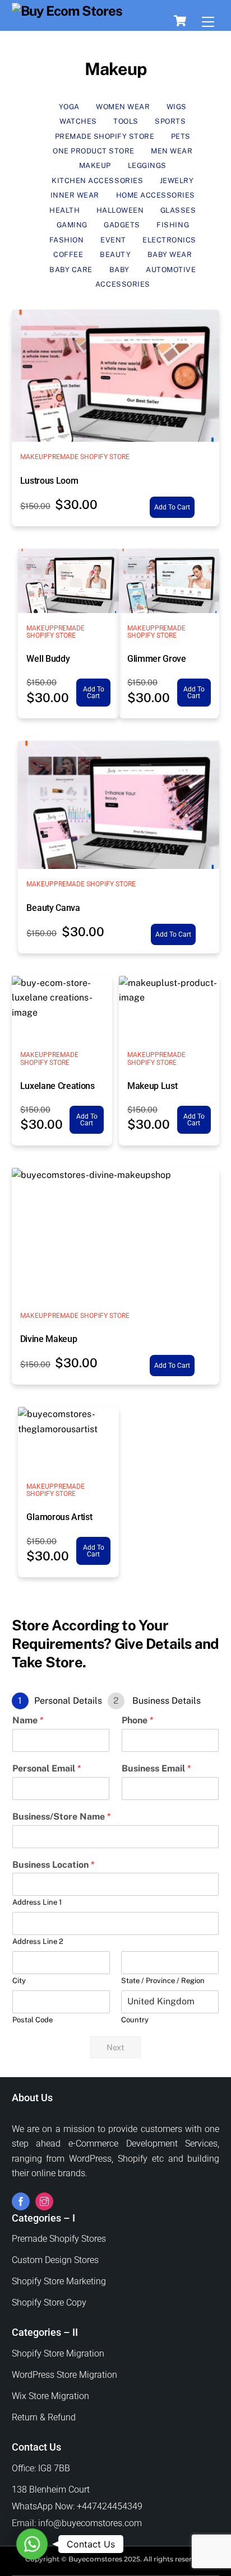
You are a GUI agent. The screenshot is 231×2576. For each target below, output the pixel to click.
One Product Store (94, 151)
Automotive (171, 270)
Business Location (53, 1865)
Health (64, 210)
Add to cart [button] (172, 507)
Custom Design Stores (55, 2260)
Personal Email (47, 1768)
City (19, 1981)
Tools (126, 121)
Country (135, 2020)
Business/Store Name (61, 1817)
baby (119, 270)
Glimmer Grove (157, 659)
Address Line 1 (37, 1902)
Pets (181, 136)
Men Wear (172, 151)
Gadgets (122, 225)
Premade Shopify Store (105, 136)
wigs (177, 107)
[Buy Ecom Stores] (67, 11)
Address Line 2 (38, 1941)
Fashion (67, 240)
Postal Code (33, 2020)
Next (115, 2047)
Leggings (147, 165)
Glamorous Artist (59, 1517)
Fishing (173, 225)
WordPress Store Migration (64, 2375)
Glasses (178, 210)
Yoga (69, 107)
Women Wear (123, 107)
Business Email (156, 1768)
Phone (137, 1720)
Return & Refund (44, 2417)
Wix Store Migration (50, 2396)
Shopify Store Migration (58, 2353)
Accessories (123, 284)
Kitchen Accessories (97, 181)
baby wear (170, 254)
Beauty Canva (53, 908)
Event (113, 240)
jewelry (177, 181)
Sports (170, 121)
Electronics (169, 240)
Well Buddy (48, 659)
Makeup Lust (152, 1086)
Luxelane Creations (57, 1086)
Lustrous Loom (49, 481)
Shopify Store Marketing (59, 2281)
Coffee (68, 254)
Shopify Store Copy (49, 2302)
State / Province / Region (163, 1981)
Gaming (72, 225)
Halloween (120, 210)
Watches (78, 121)
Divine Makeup (49, 1339)
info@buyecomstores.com (90, 2523)
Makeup (95, 165)
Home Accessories (156, 195)
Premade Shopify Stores (59, 2239)
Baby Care (71, 270)
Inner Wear (75, 195)
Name (28, 1720)
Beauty (115, 254)
